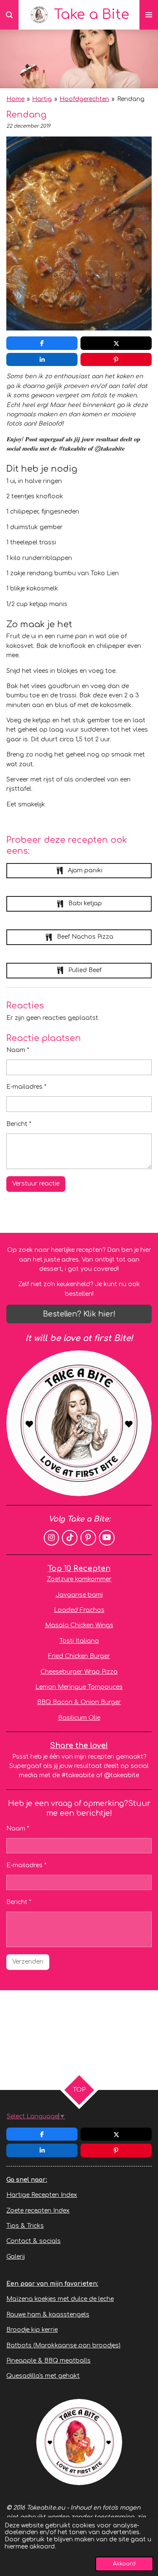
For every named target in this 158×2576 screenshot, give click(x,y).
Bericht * (19, 1124)
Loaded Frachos (79, 1610)
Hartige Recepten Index (42, 2195)
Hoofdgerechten (84, 99)
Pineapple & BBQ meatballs (48, 2361)
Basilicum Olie (79, 1718)
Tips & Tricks (25, 2226)
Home (15, 99)
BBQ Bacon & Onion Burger (79, 1702)
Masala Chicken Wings (79, 1625)
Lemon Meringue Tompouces (79, 1687)
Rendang (131, 99)
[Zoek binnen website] (9, 15)
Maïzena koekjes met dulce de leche (60, 2299)
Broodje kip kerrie (32, 2330)
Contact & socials (33, 2241)
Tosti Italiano (79, 1641)
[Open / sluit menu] (149, 15)
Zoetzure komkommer (79, 1579)
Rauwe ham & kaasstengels (48, 2315)
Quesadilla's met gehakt (43, 2376)
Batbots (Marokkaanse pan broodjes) (63, 2345)
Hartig (42, 99)
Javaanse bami (79, 1595)
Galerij (16, 2257)
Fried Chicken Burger (79, 1656)
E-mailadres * (26, 1087)
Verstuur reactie (36, 1184)
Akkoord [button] (124, 2564)
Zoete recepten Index (38, 2211)
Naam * (18, 1050)
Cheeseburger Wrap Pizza (79, 1672)
